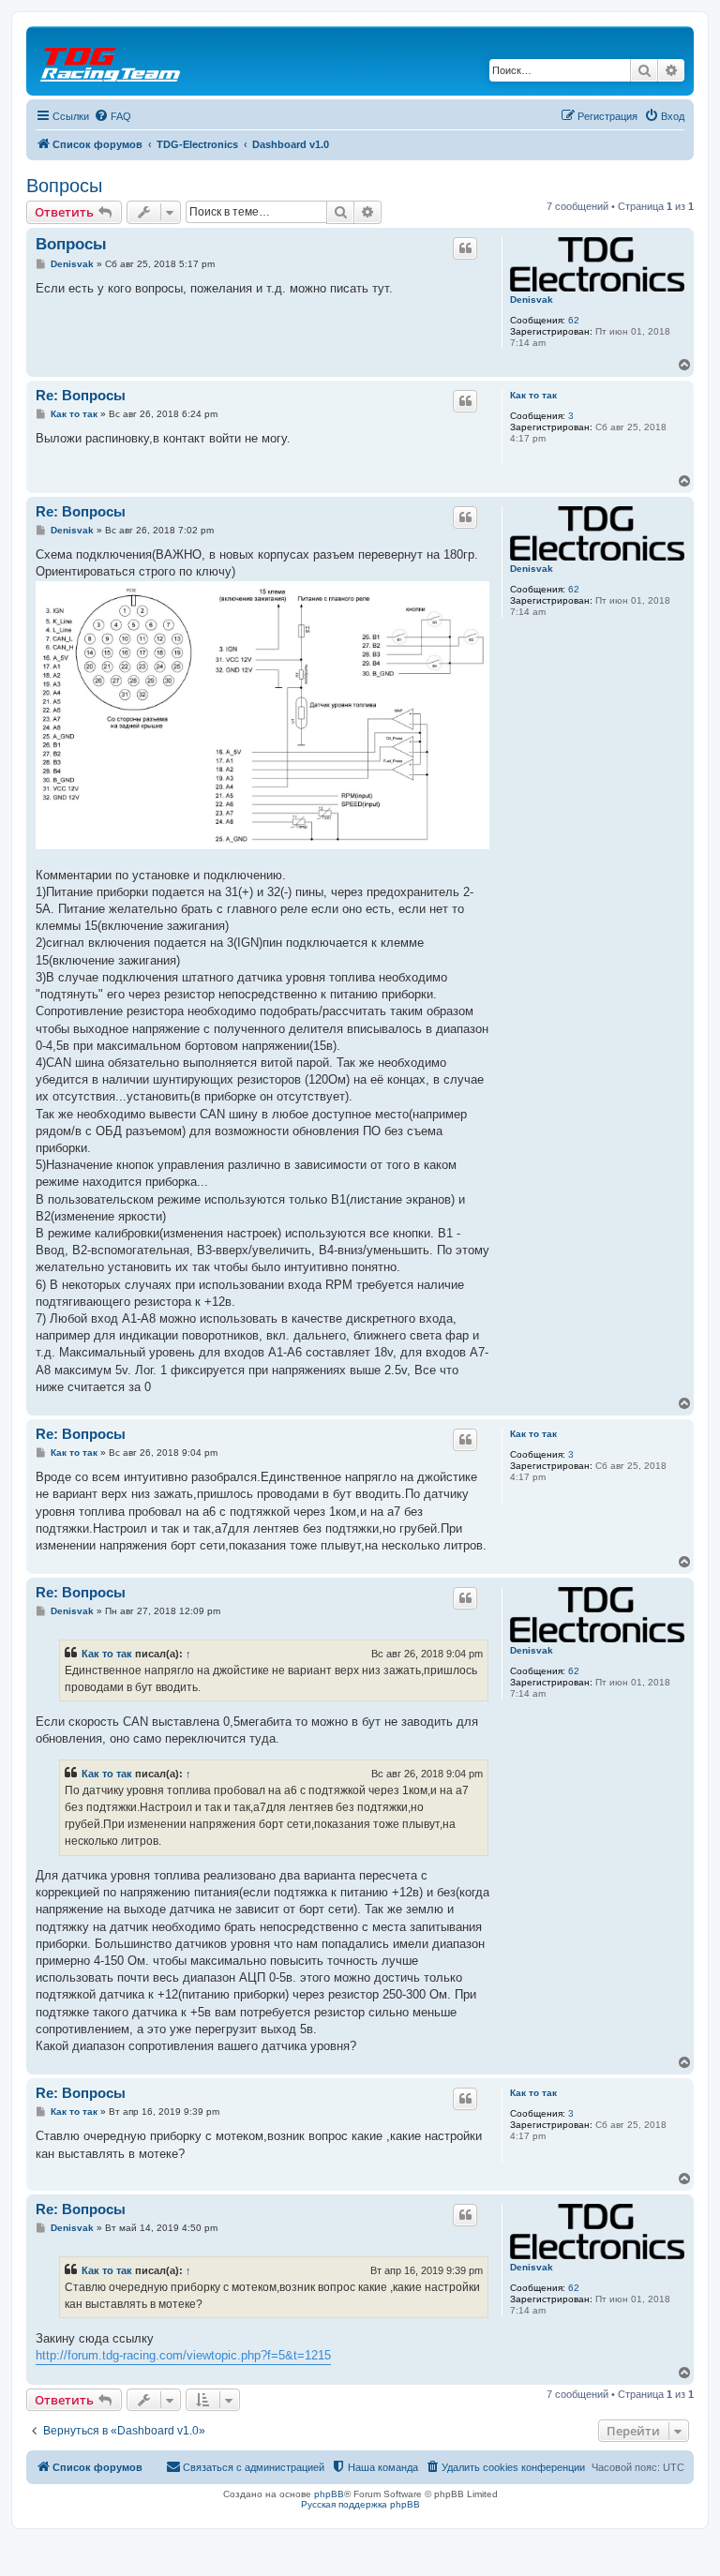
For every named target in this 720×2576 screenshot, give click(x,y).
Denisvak (532, 300)
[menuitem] (112, 116)
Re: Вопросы (81, 395)
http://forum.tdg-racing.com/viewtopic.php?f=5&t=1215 (183, 2355)
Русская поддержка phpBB (360, 2504)
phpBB (329, 2494)
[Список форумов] (112, 61)
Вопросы (64, 186)
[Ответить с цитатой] (465, 248)
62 (574, 320)
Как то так (533, 395)
